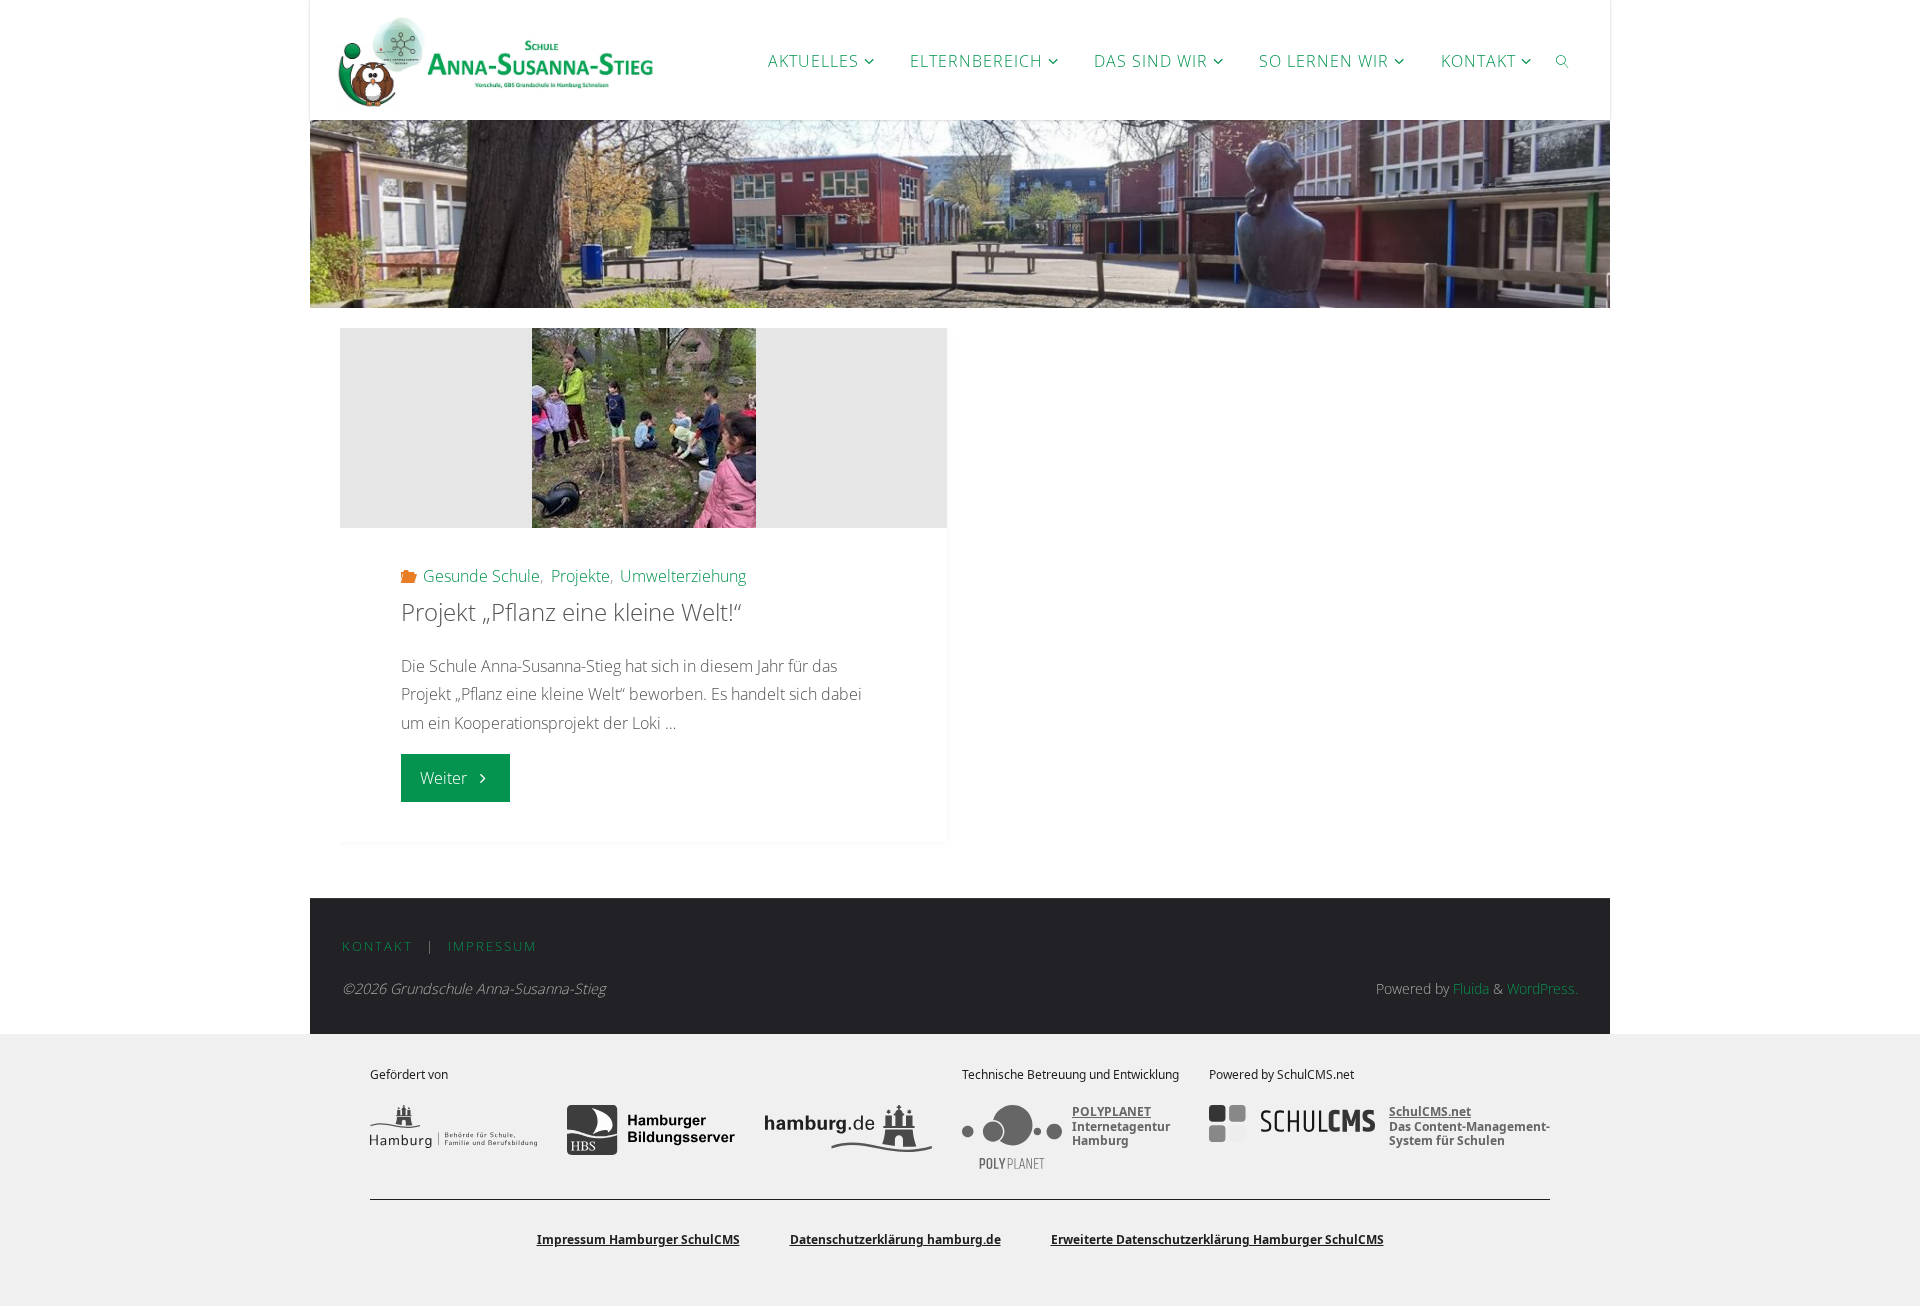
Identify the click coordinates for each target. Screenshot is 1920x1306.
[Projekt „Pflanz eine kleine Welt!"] (643, 428)
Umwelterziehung (683, 576)
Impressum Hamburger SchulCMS (638, 1239)
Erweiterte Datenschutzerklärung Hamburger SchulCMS (1217, 1239)
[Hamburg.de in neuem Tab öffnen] (848, 1130)
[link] (1562, 60)
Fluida (1469, 988)
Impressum (492, 946)
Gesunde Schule (481, 576)
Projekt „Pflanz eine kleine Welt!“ (571, 611)
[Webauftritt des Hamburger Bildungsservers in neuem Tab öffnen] (650, 1130)
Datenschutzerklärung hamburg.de (895, 1239)
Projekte (580, 576)
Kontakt (377, 946)
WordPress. (1542, 988)
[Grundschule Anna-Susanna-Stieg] (495, 60)
